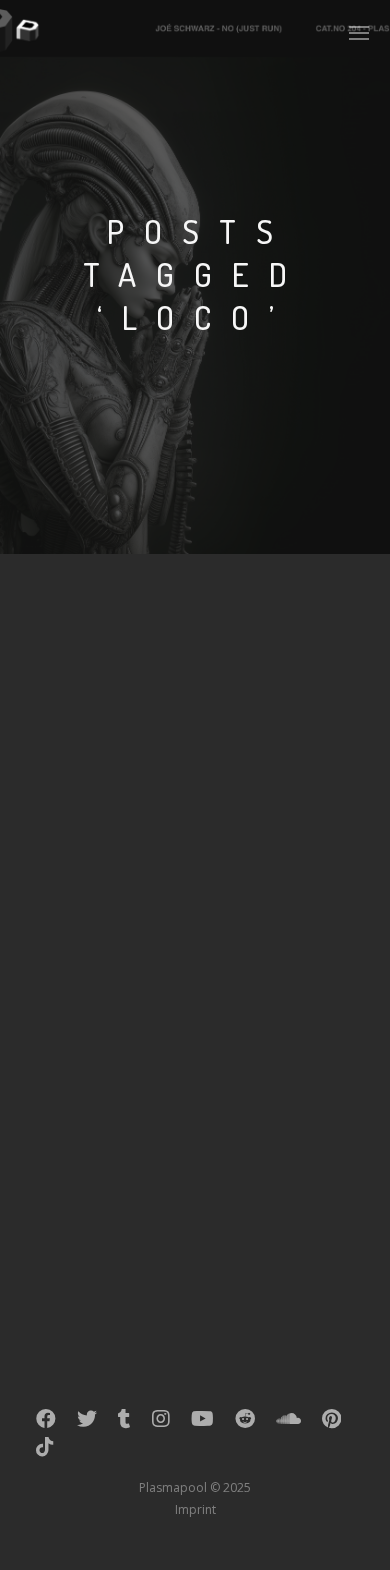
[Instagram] (161, 1423)
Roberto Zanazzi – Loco (177, 940)
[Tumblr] (124, 1423)
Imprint (195, 1509)
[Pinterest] (331, 1423)
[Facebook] (46, 1423)
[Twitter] (87, 1423)
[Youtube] (202, 1423)
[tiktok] (45, 1451)
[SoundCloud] (288, 1423)
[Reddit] (245, 1423)
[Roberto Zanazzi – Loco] (195, 749)
